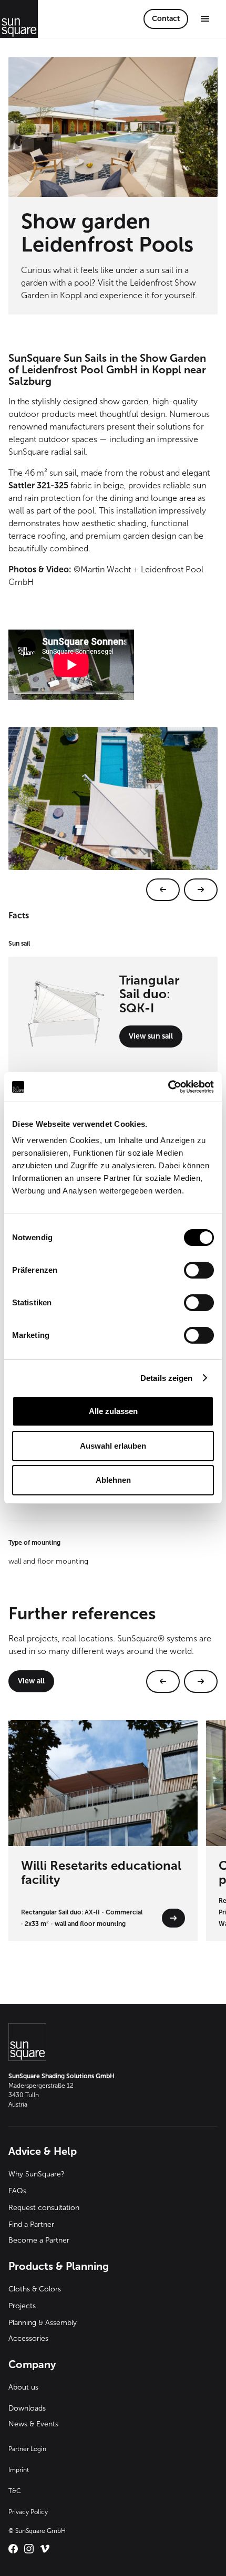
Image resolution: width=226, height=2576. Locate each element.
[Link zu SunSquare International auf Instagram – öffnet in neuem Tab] (29, 2549)
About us (23, 2387)
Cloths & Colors (35, 2289)
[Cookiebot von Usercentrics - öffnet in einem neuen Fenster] (168, 1087)
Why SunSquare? (37, 2174)
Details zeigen (166, 1378)
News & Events (33, 2424)
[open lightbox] (113, 814)
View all (31, 1681)
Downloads (27, 2408)
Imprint (19, 2470)
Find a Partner (31, 2224)
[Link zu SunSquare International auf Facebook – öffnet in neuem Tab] (13, 2549)
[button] (205, 19)
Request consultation (44, 2208)
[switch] (199, 1270)
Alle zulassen (113, 1411)
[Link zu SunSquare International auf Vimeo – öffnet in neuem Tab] (45, 2549)
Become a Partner (39, 2240)
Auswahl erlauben (113, 1446)
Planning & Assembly (43, 2323)
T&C (15, 2491)
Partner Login (27, 2449)
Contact (166, 19)
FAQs (17, 2191)
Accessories (28, 2338)
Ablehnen (113, 1480)
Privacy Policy (28, 2512)
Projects (22, 2306)
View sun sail (151, 1036)
